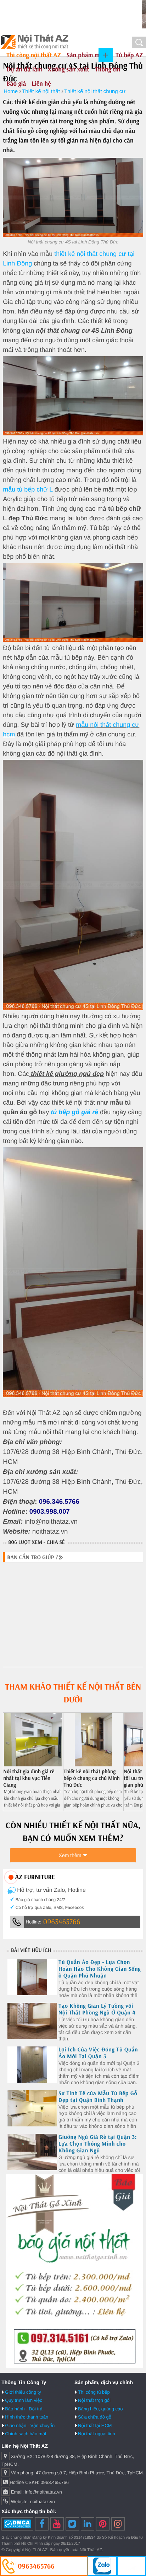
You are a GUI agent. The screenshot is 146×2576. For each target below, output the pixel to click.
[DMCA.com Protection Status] (17, 2524)
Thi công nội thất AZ (34, 55)
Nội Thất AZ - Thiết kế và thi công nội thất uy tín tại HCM (35, 42)
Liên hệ (41, 83)
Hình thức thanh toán (27, 2417)
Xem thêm (70, 1855)
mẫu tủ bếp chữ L (28, 489)
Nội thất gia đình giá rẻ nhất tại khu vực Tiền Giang (29, 1778)
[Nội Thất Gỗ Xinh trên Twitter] (72, 2524)
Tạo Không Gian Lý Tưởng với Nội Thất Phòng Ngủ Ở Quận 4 (97, 2009)
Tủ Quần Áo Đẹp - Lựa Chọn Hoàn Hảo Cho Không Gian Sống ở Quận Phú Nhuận (100, 1969)
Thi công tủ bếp (94, 2392)
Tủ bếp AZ (129, 55)
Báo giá (16, 83)
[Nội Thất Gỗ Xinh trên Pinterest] (103, 2524)
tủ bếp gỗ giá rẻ (74, 1112)
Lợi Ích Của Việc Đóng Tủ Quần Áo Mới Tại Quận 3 (98, 2053)
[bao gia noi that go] (74, 2366)
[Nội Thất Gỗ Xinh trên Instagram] (118, 2524)
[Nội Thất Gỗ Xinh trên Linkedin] (88, 2524)
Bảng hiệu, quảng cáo (100, 2409)
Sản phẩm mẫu (86, 55)
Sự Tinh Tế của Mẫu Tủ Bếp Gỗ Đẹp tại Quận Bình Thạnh (98, 2097)
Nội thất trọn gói (94, 2400)
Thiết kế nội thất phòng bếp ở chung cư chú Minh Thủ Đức (92, 1778)
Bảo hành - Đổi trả (24, 2409)
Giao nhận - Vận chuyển (30, 2425)
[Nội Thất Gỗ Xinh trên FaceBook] (42, 2524)
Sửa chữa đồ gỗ (95, 2417)
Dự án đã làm (24, 69)
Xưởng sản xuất (69, 69)
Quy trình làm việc (24, 2400)
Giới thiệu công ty (23, 2392)
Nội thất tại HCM (95, 2425)
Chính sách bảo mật (26, 2434)
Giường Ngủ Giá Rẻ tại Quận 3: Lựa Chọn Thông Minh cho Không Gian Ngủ (98, 2144)
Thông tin (108, 69)
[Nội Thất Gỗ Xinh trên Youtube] (57, 2524)
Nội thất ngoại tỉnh (97, 2434)
